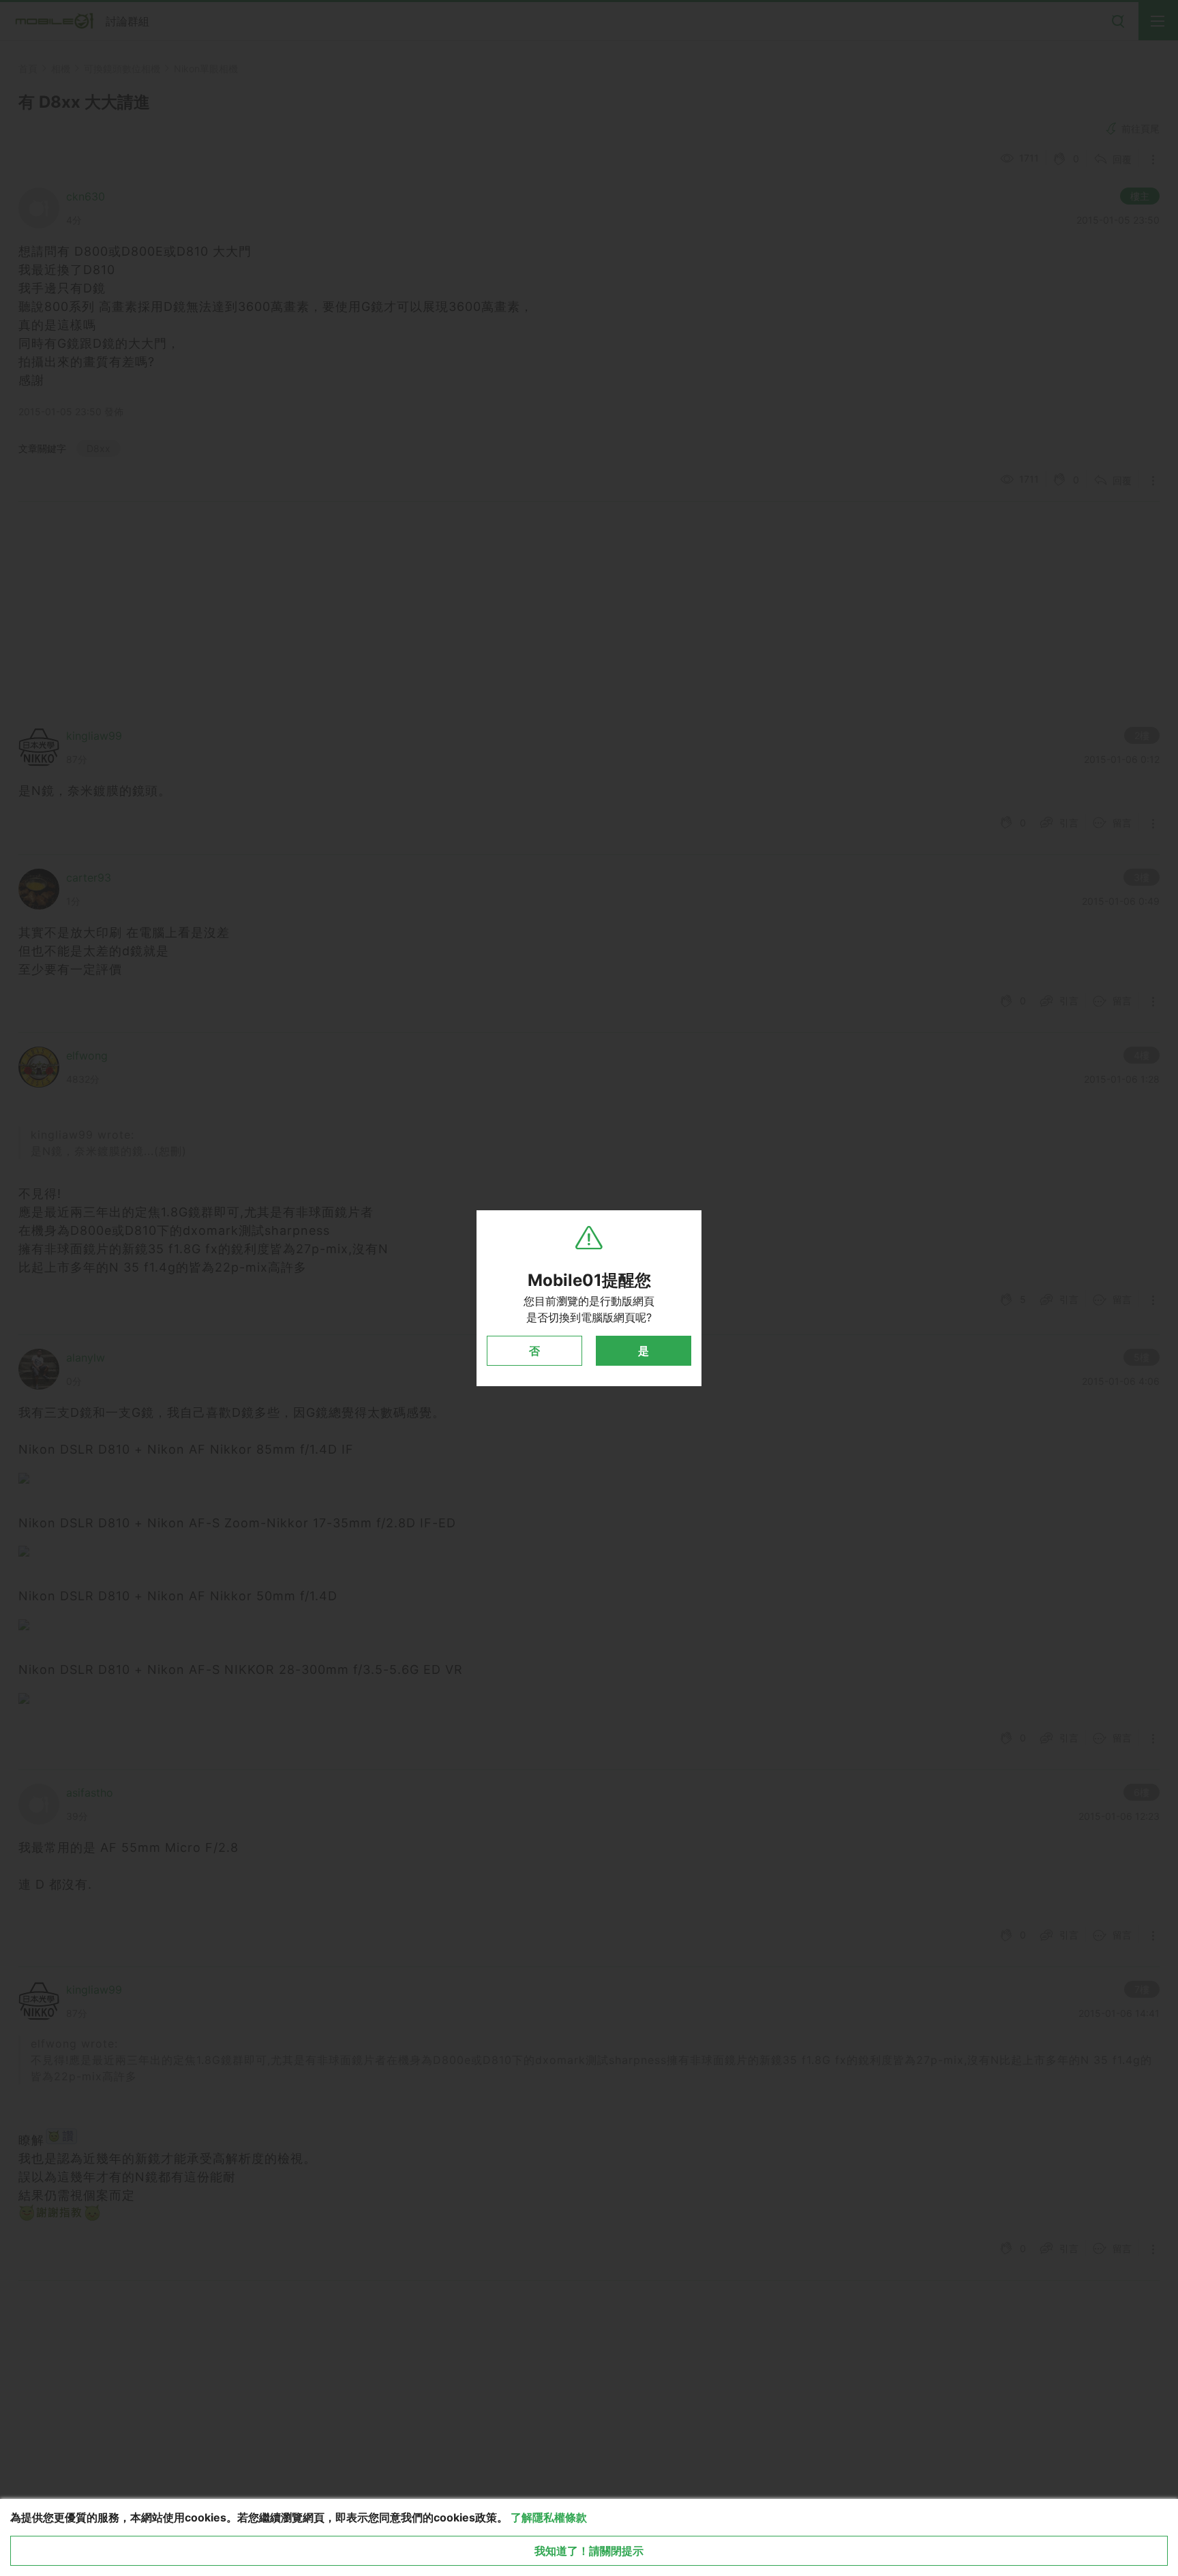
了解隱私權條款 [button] (549, 2517)
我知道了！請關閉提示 (589, 2551)
